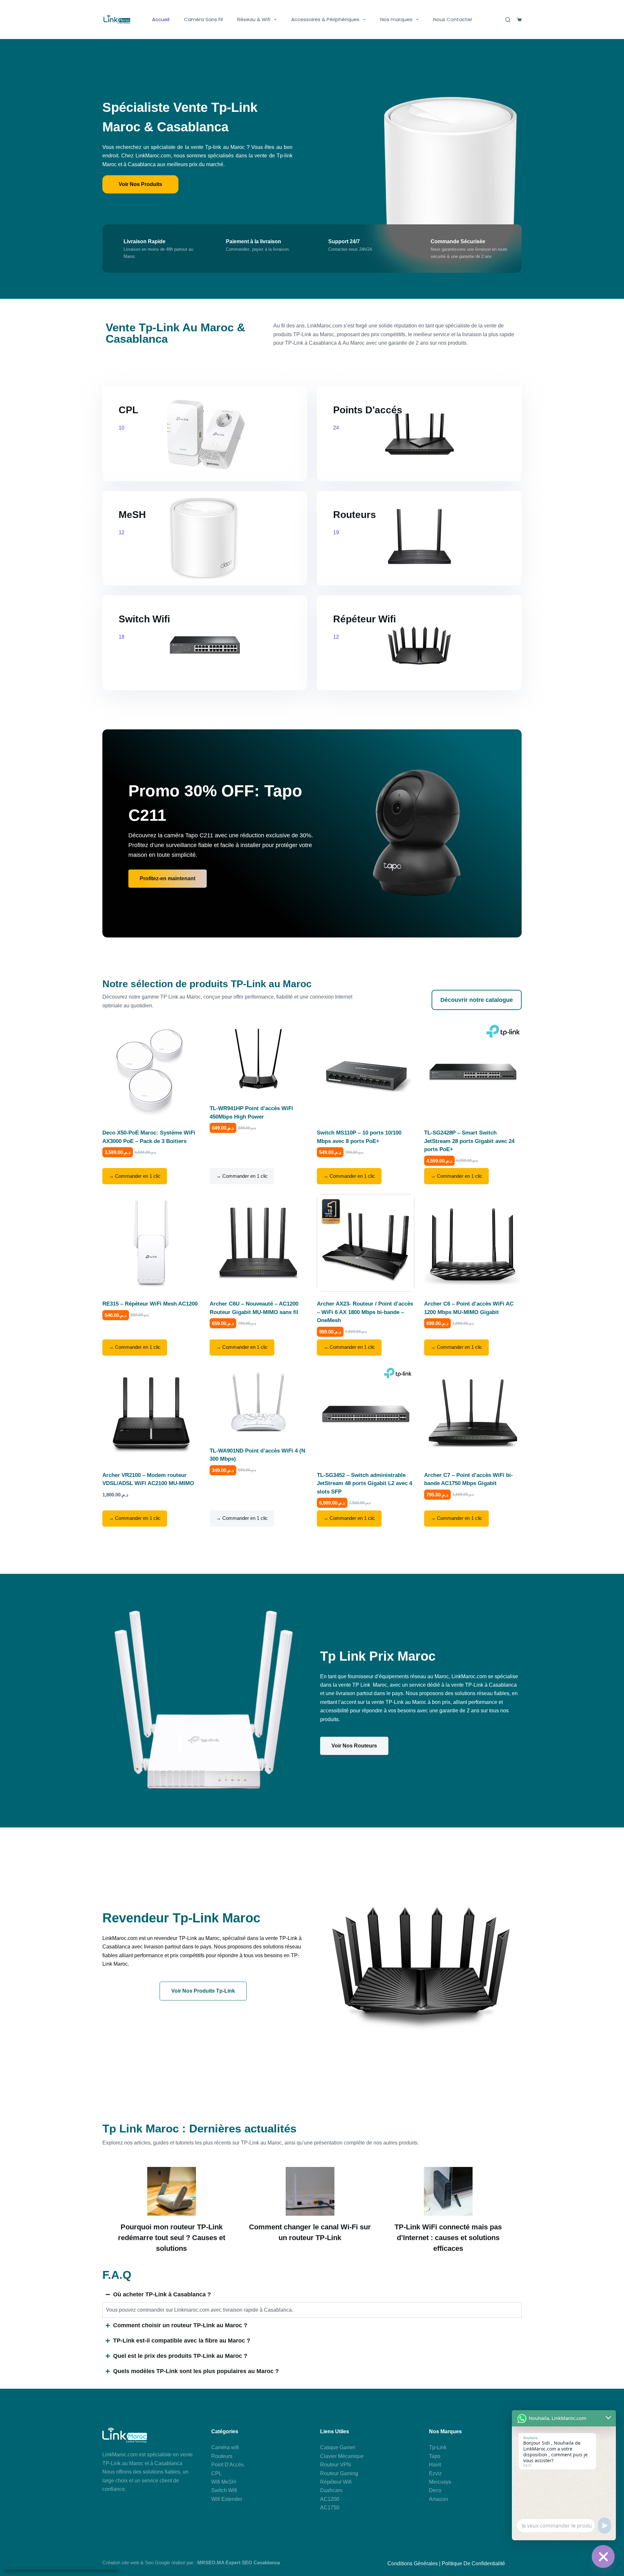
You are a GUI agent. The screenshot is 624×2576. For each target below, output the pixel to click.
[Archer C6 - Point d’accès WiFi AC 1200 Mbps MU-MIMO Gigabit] (473, 1243)
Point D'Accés (227, 2465)
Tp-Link (438, 2447)
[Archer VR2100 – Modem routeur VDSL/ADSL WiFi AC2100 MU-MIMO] (151, 1414)
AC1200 (330, 2499)
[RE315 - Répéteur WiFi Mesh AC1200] (151, 1243)
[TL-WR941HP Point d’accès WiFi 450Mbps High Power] (258, 1060)
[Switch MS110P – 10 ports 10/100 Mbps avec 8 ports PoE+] (366, 1072)
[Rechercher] (508, 20)
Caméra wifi (225, 2447)
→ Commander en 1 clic (135, 1176)
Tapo (435, 2456)
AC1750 (330, 2508)
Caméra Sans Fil (203, 19)
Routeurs (222, 2456)
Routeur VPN (336, 2465)
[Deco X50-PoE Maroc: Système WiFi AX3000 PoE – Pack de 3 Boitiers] (151, 1072)
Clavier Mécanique (342, 2456)
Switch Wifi (224, 2490)
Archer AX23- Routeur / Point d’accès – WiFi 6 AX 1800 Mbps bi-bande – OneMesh (365, 1312)
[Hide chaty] (603, 2556)
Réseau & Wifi (254, 19)
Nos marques (396, 19)
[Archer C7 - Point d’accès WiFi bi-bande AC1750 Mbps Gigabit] (473, 1414)
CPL (216, 2473)
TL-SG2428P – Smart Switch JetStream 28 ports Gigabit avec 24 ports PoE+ (469, 1141)
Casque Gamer (338, 2447)
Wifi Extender (227, 2499)
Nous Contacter (453, 19)
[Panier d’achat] (519, 20)
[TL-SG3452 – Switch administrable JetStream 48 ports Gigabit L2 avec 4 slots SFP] (366, 1414)
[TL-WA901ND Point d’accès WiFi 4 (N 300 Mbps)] (258, 1402)
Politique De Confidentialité (473, 2563)
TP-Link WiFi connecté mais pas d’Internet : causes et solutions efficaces (448, 2238)
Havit (435, 2465)
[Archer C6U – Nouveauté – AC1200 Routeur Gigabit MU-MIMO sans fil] (258, 1243)
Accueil (161, 19)
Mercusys (440, 2482)
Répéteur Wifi (336, 2482)
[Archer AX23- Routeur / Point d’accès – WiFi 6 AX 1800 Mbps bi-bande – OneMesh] (366, 1243)
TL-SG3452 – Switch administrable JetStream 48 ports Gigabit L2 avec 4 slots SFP (364, 1483)
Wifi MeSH (224, 2482)
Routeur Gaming (339, 2473)
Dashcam (331, 2490)
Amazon (439, 2499)
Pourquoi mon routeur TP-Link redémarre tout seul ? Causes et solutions (172, 2238)
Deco (435, 2490)
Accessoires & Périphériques (325, 19)
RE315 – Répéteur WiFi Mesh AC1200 (150, 1304)
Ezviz (435, 2473)
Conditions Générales (413, 2563)
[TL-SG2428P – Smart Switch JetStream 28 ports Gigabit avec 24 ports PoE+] (473, 1072)
